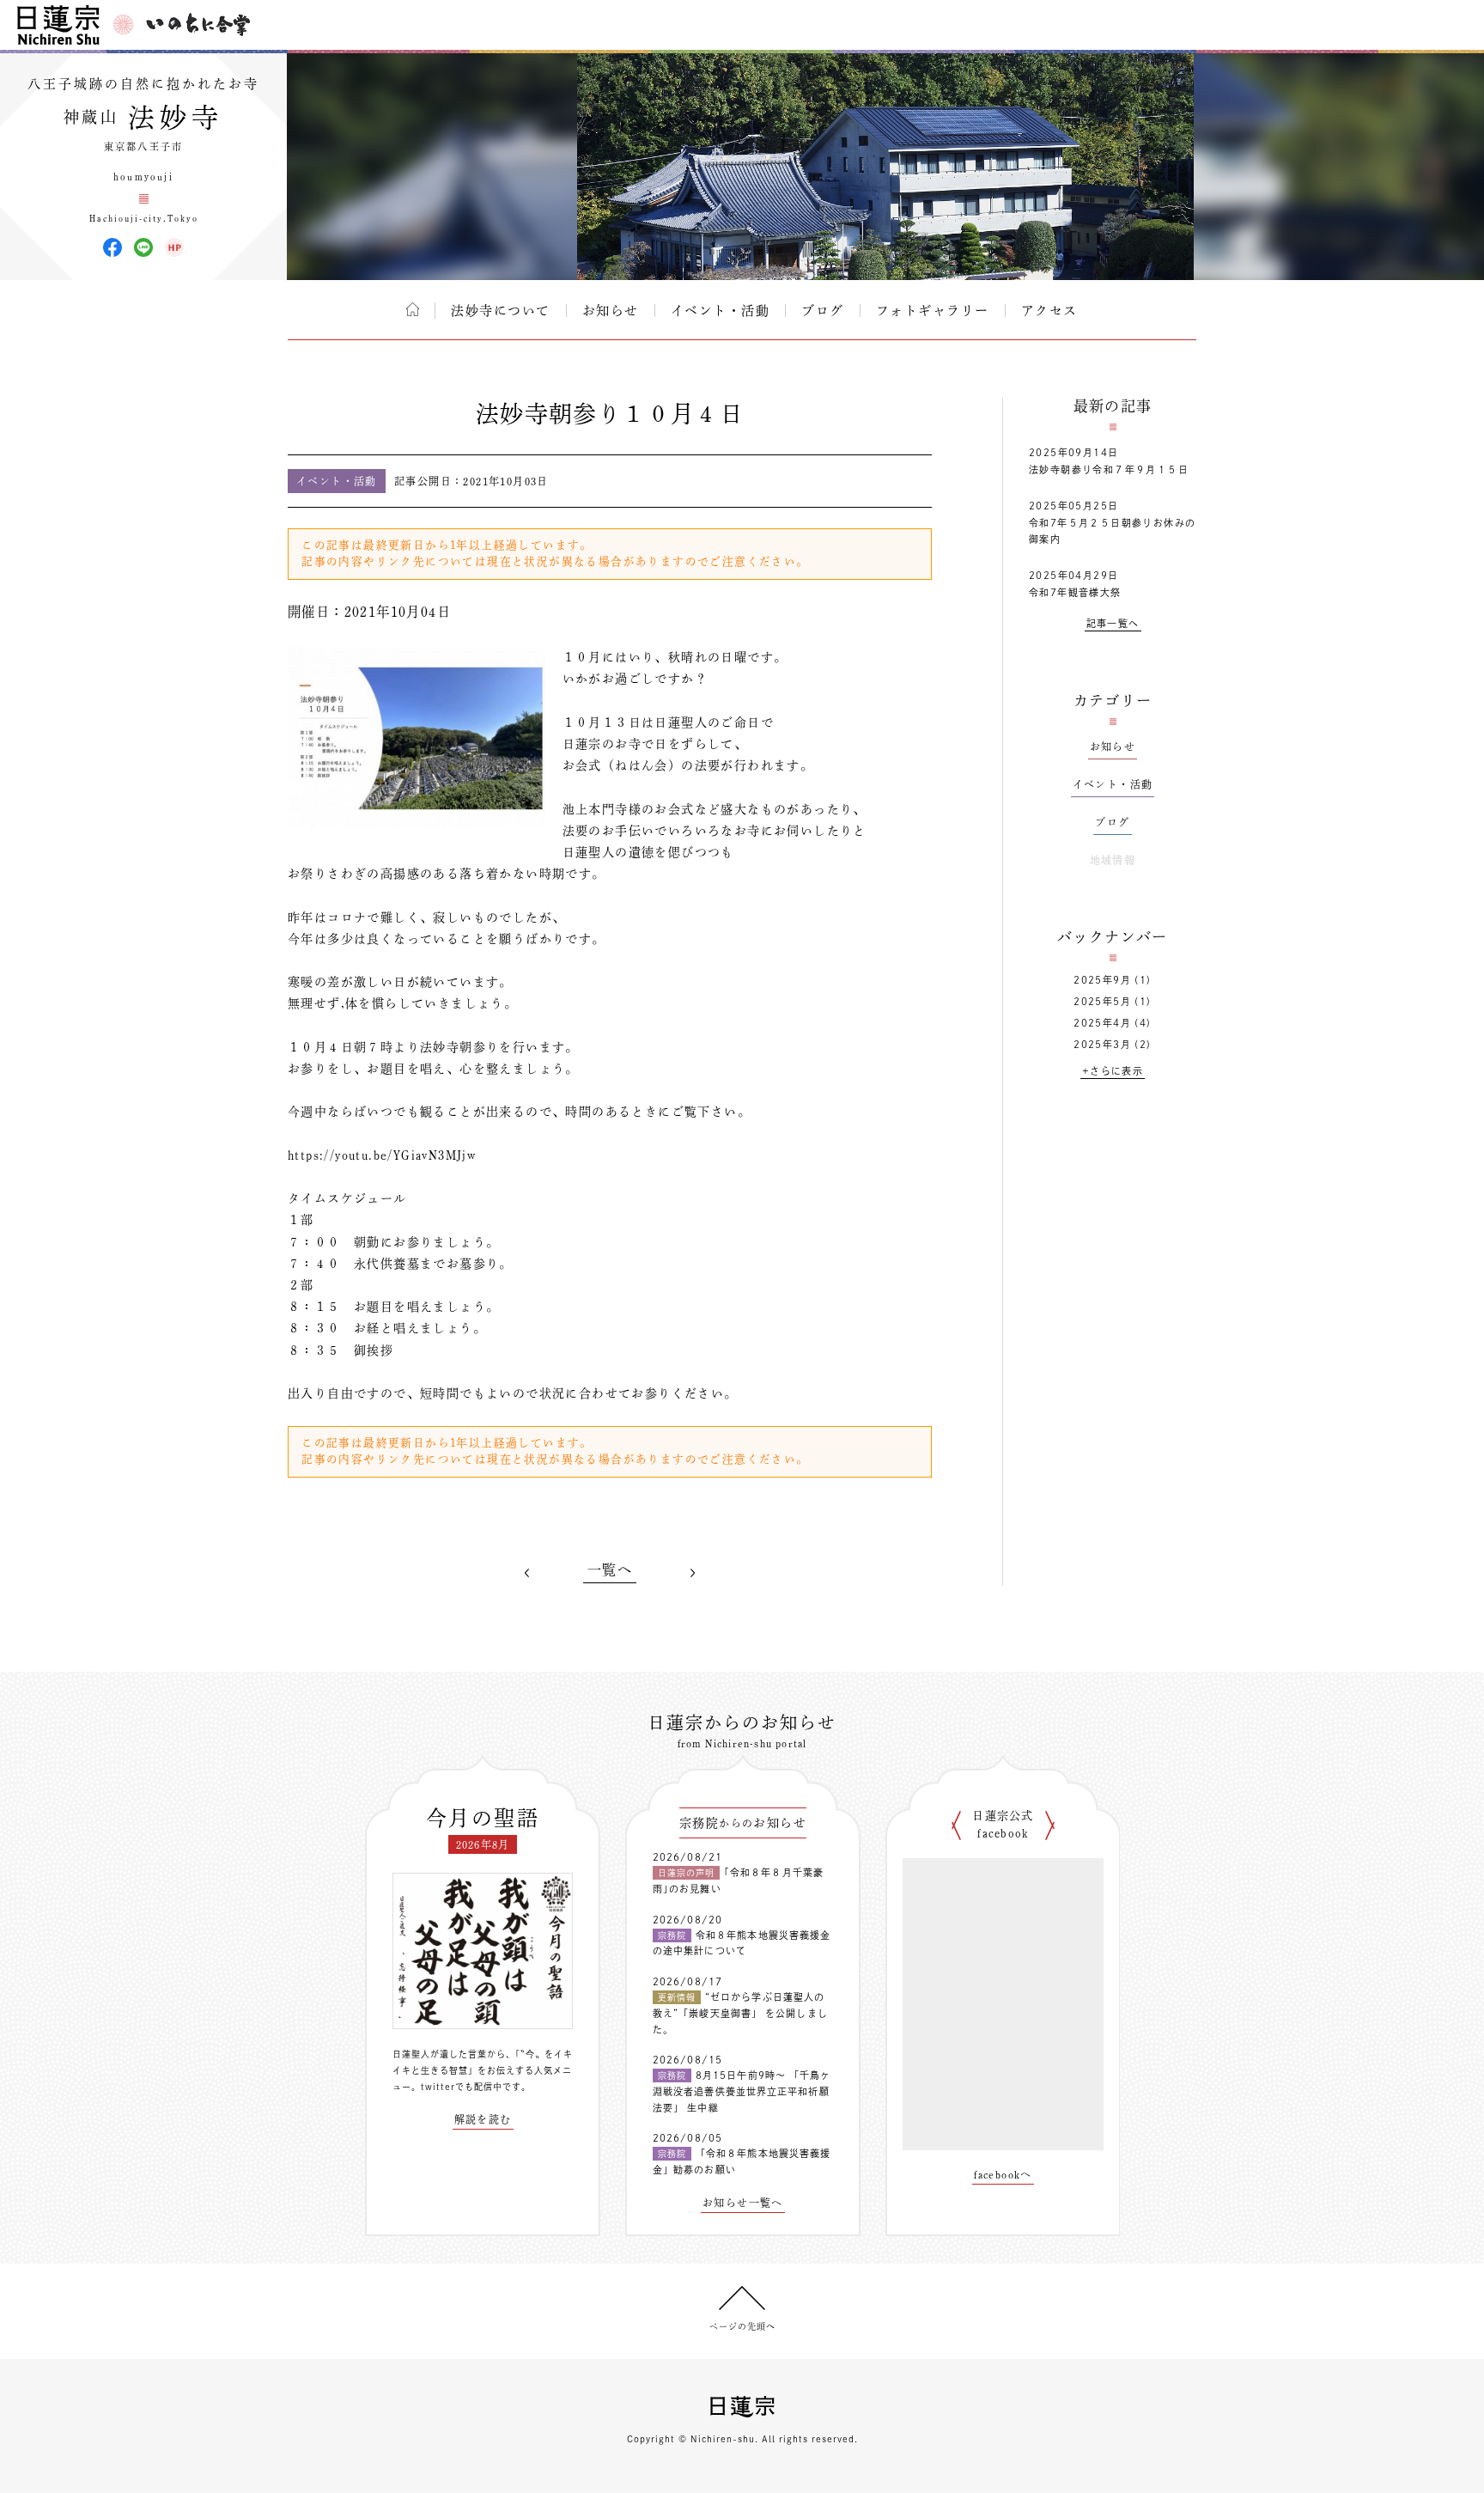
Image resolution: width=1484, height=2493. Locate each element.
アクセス (1049, 311)
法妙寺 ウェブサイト (174, 247)
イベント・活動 (721, 311)
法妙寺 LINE (143, 247)
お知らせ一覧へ (743, 2203)
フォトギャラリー (933, 311)
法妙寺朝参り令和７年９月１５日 (1109, 469)
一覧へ (610, 1570)
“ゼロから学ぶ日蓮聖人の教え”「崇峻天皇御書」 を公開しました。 (740, 2013)
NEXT (692, 1573)
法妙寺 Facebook (113, 247)
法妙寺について (501, 311)
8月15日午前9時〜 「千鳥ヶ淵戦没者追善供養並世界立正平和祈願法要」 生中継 (742, 2091)
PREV (527, 1573)
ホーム (413, 309)
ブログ (823, 311)
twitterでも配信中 (462, 2087)
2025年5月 (1102, 1001)
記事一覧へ (1113, 623)
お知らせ (611, 311)
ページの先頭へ (742, 2326)
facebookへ (1003, 2174)
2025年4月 (1102, 1023)
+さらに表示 (1113, 1071)
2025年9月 (1102, 980)
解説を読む (483, 2119)
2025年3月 (1102, 1044)
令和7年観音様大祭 (1075, 592)
